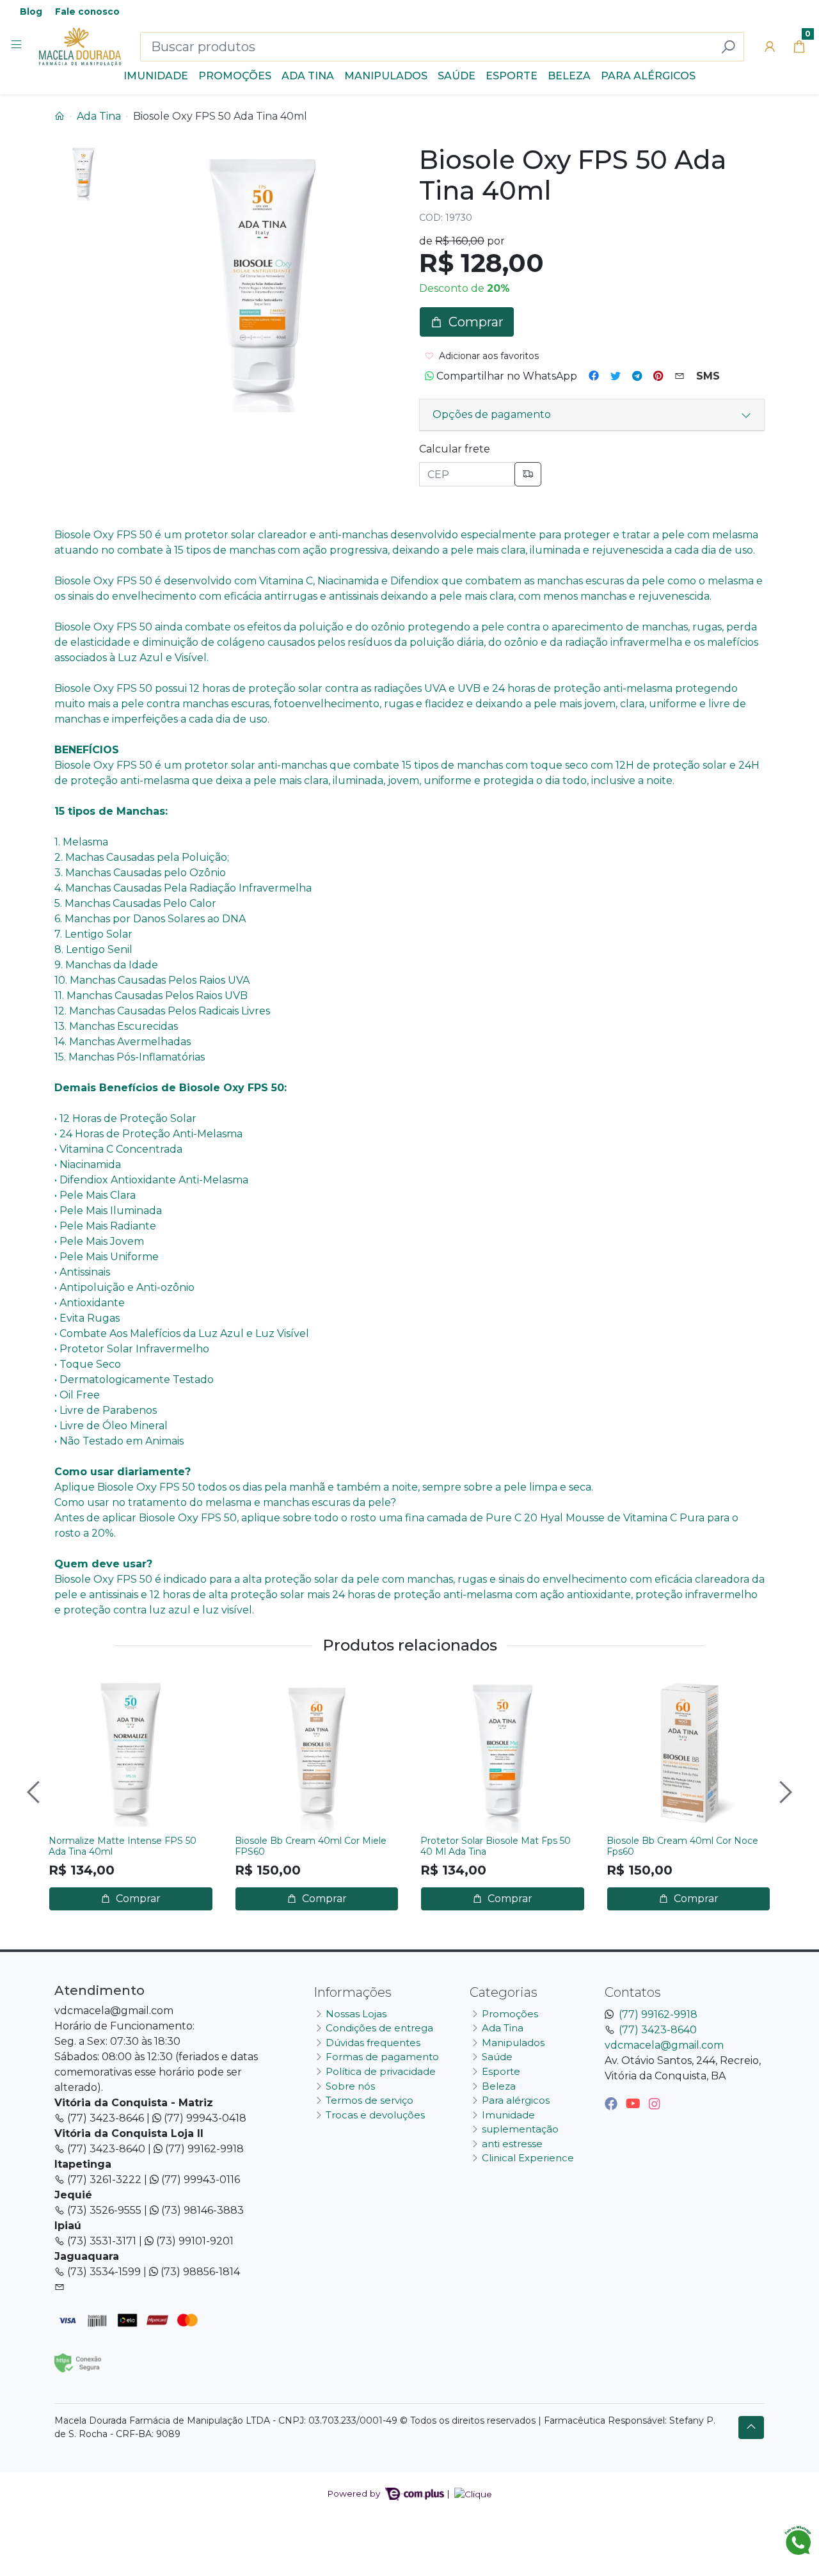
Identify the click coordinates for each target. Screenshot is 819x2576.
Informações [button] (353, 1992)
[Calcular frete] (528, 474)
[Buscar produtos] (728, 47)
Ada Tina (308, 76)
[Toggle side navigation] (18, 46)
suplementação (520, 2129)
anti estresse (512, 2144)
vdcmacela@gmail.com (664, 2045)
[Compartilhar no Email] (680, 376)
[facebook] (613, 2104)
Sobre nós (350, 2086)
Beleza (569, 76)
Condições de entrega (379, 2028)
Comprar (137, 1899)
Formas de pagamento (382, 2057)
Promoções (235, 76)
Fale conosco (87, 12)
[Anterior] (35, 1792)
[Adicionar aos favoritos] (65, 1684)
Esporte (512, 76)
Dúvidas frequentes (373, 2043)
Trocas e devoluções (375, 2115)
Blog (31, 12)
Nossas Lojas (356, 2014)
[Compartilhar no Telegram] (637, 376)
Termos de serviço (370, 2100)
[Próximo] (784, 1792)
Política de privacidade (381, 2071)
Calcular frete (455, 449)
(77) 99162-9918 (658, 2014)
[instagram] (655, 2104)
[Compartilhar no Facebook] (594, 376)
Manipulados (386, 76)
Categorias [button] (504, 1992)
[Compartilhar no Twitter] (616, 376)
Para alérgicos (648, 76)
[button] (770, 47)
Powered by (355, 2493)
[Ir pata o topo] (751, 2428)
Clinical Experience (528, 2158)
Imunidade (156, 76)
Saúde (457, 76)
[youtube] (635, 2104)
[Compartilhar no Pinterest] (658, 376)
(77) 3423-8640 (658, 2030)
